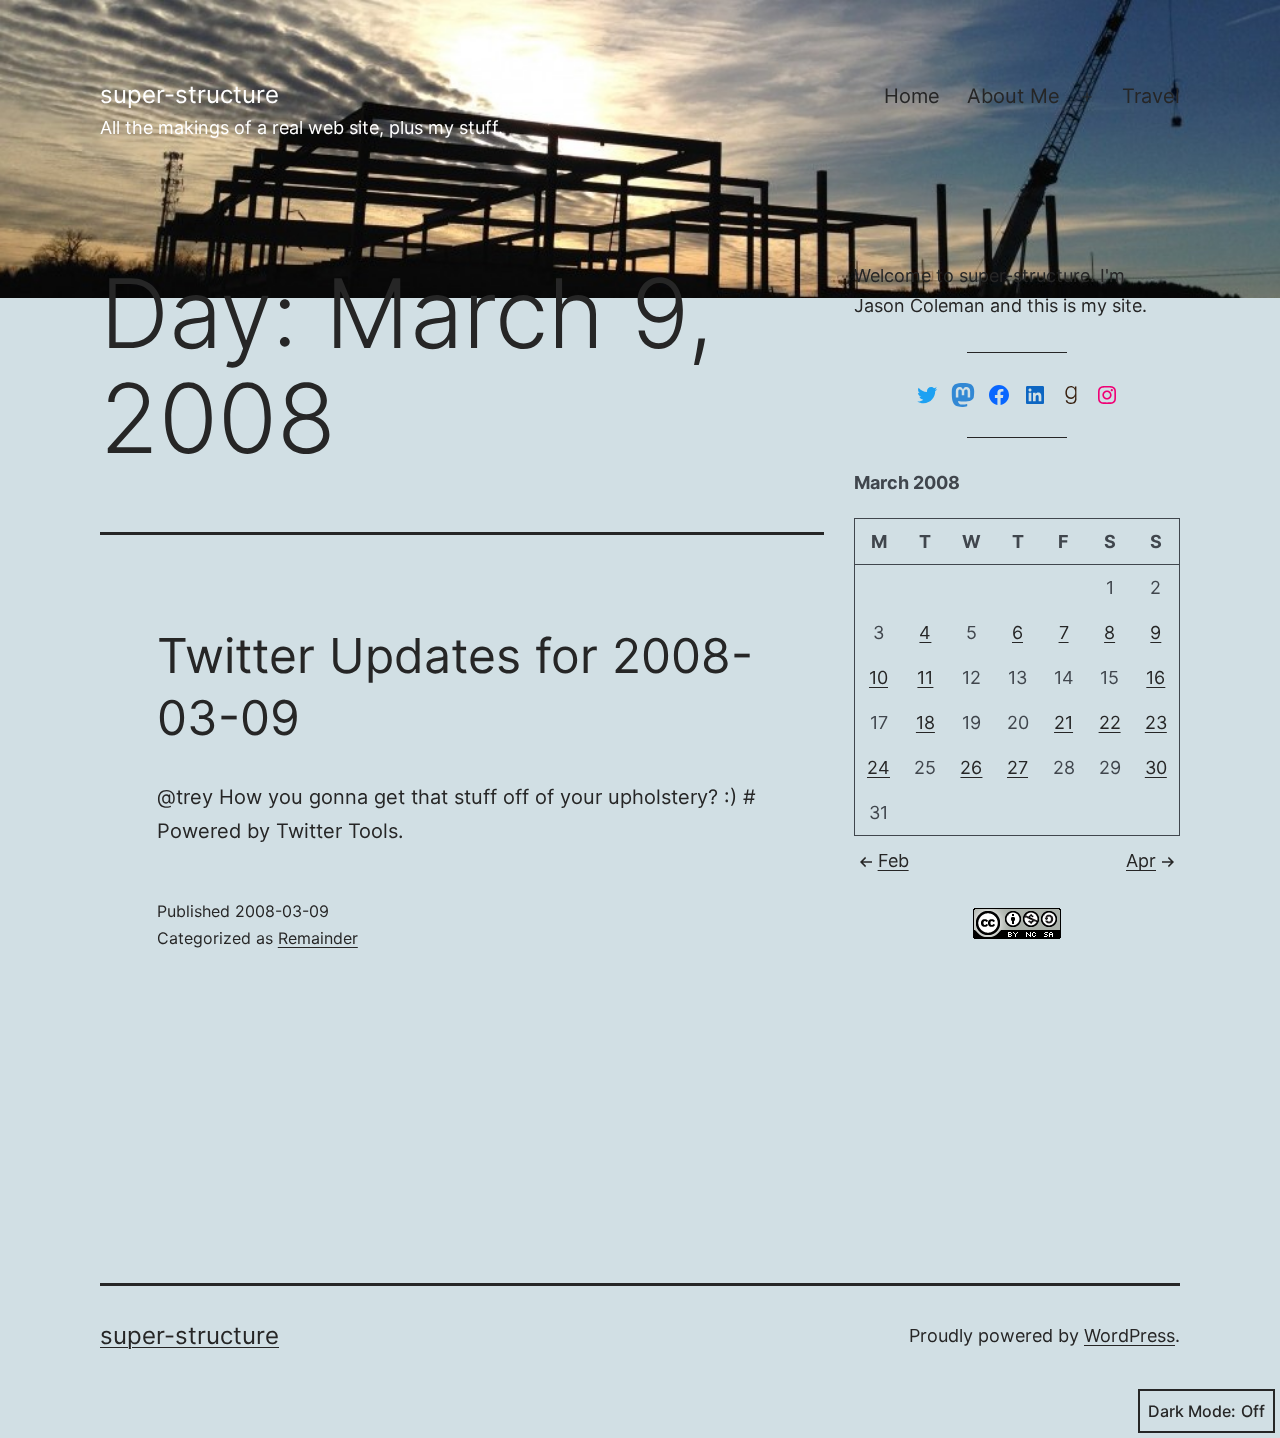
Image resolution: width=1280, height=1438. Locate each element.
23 (1156, 722)
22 (1110, 722)
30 (1156, 767)
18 (925, 722)
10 (878, 677)
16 (1155, 677)
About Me (1013, 96)
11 (925, 677)
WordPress (1129, 1335)
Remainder (318, 938)
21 (1063, 722)
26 (971, 767)
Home (912, 96)
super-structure (189, 94)
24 (878, 767)
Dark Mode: (1192, 1411)
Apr (1141, 860)
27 (1017, 767)
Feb (893, 860)
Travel (1151, 96)
